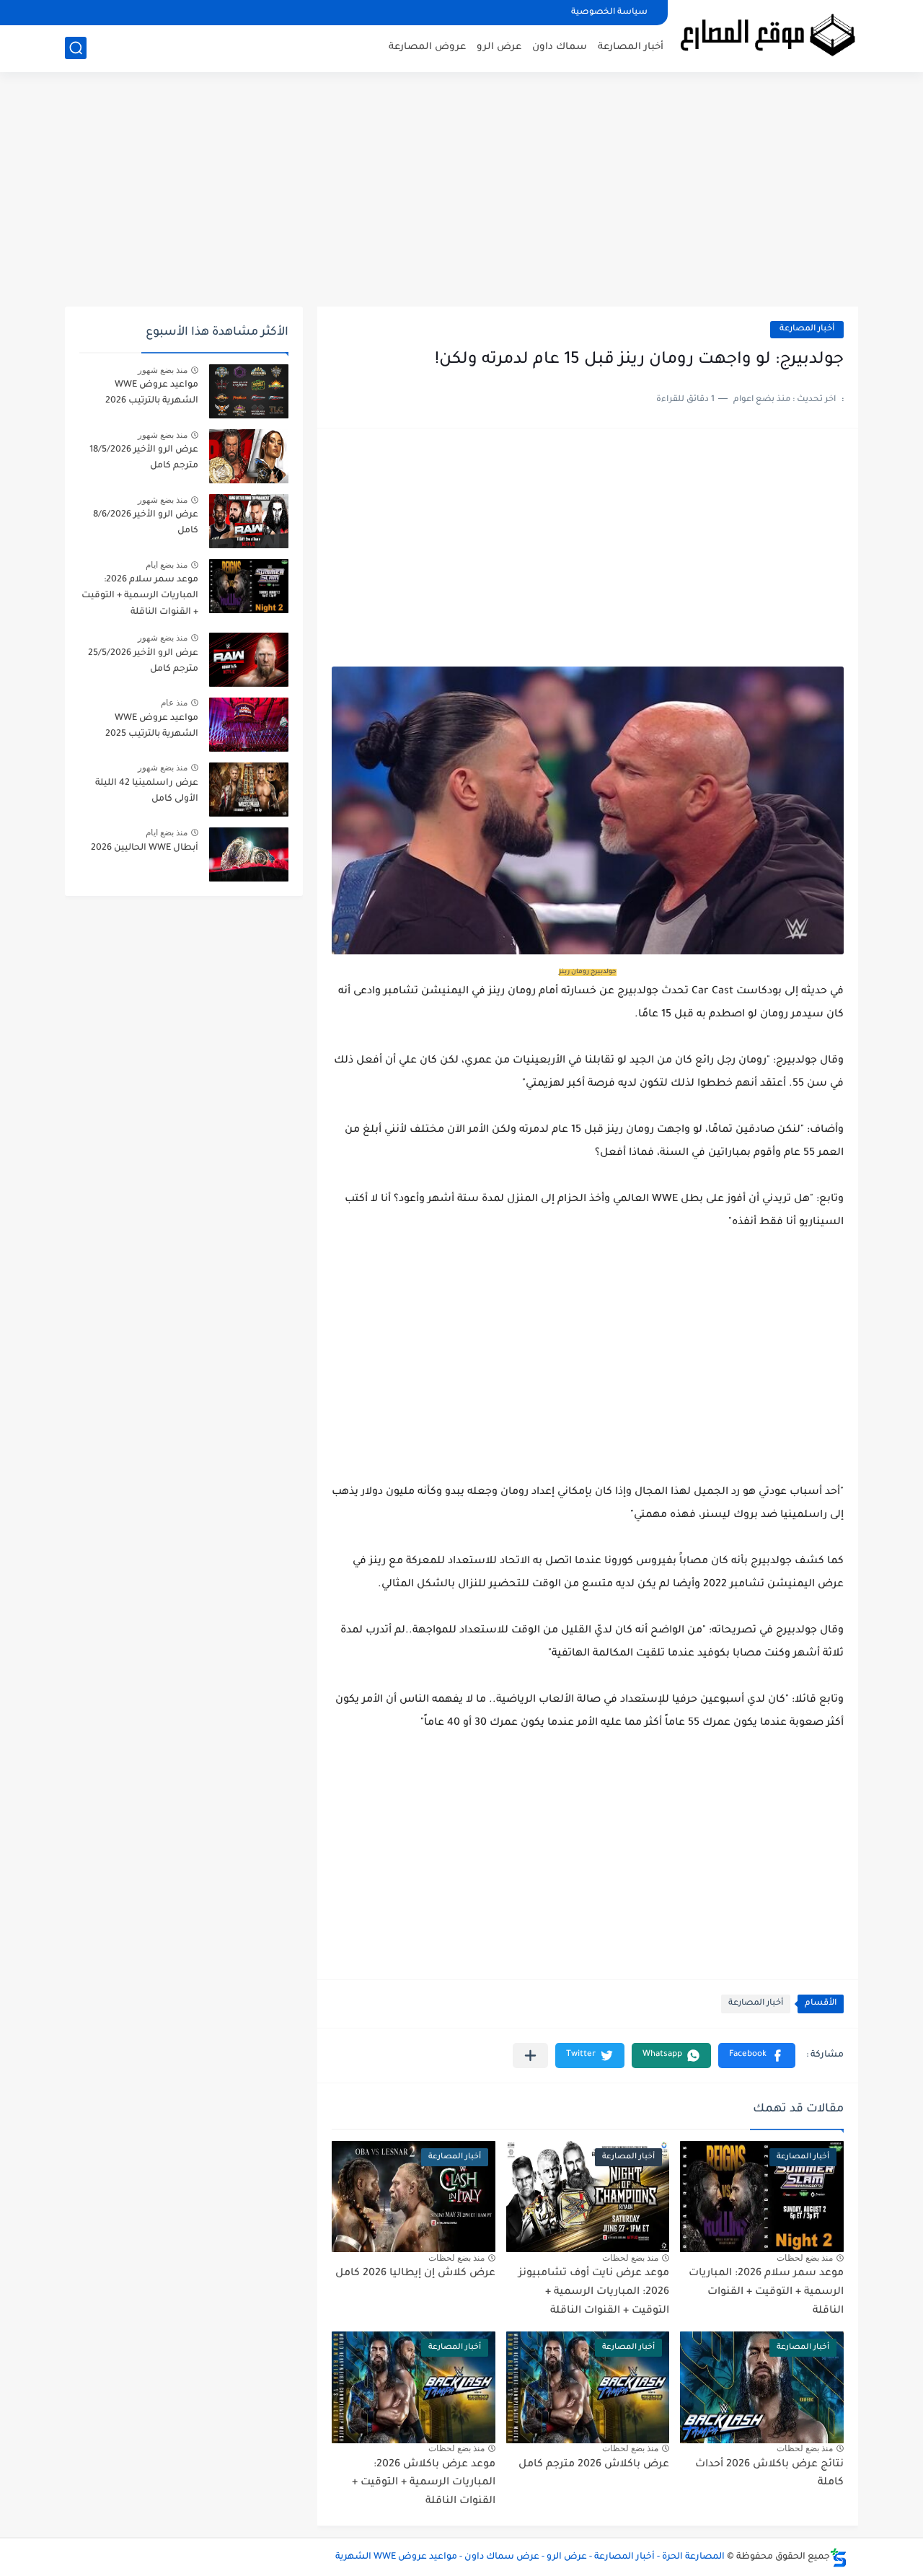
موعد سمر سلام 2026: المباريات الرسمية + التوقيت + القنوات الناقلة (766, 2292)
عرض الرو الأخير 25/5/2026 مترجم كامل (143, 661)
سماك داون (560, 47)
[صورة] (249, 391)
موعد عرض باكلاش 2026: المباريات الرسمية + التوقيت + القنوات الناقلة (424, 2483)
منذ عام (174, 703)
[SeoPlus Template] (839, 2558)
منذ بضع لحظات (805, 2258)
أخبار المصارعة (631, 47)
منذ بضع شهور (163, 370)
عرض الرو (499, 47)
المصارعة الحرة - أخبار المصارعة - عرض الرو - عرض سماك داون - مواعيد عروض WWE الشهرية (530, 2557)
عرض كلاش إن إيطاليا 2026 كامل (415, 2274)
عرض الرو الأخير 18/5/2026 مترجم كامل (144, 458)
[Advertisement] (461, 195)
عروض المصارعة (427, 47)
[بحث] (76, 48)
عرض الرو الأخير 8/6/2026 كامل (146, 523)
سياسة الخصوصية (609, 13)
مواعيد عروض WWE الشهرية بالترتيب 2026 (152, 393)
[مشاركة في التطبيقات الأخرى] (530, 2056)
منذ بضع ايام (167, 565)
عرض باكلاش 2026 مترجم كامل (594, 2465)
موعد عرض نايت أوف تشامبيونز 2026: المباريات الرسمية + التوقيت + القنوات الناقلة (594, 2292)
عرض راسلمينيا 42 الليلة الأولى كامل (147, 791)
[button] (757, 2056)
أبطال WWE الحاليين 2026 (145, 848)
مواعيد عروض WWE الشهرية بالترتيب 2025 (152, 726)
